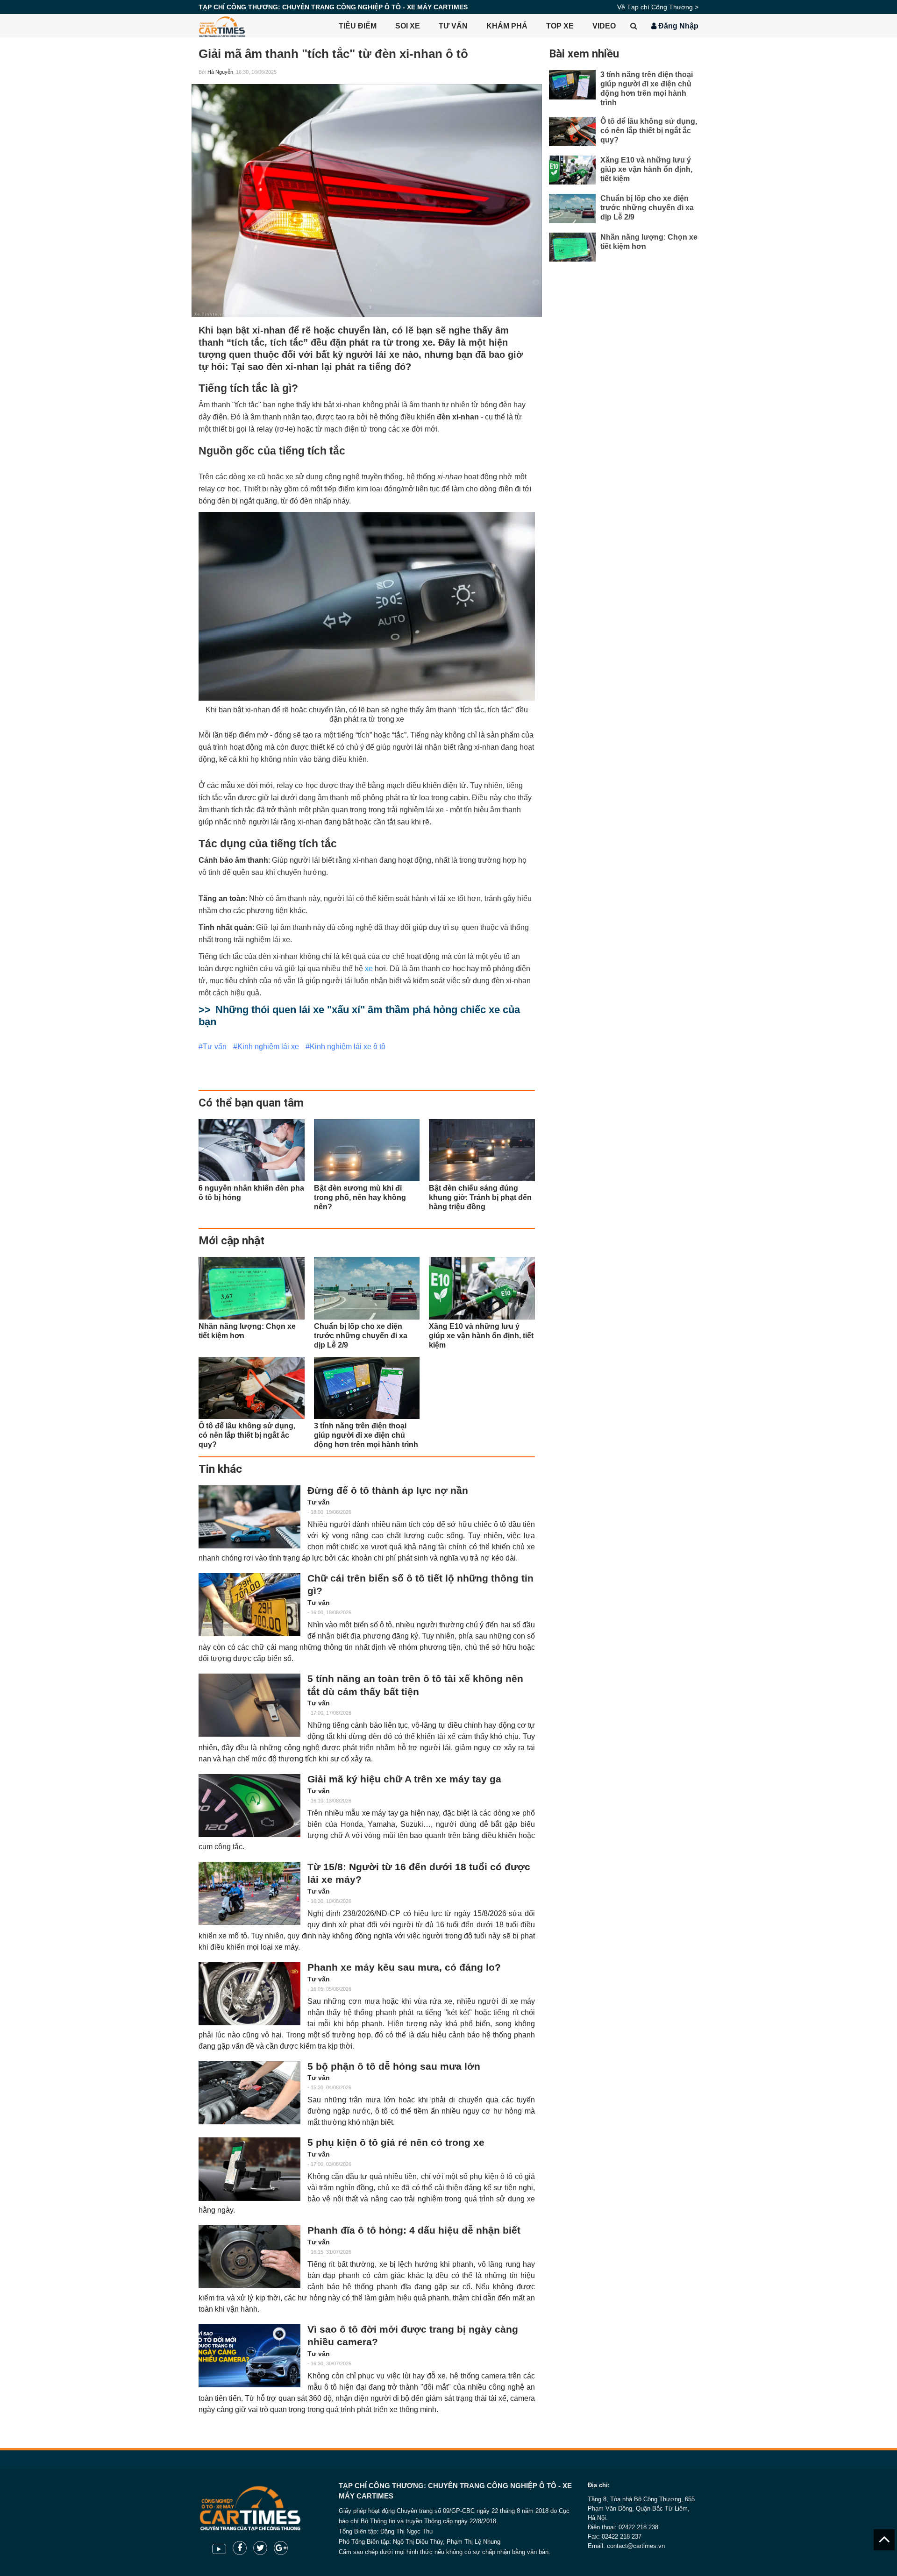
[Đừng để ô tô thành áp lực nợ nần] (249, 1517)
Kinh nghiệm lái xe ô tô (348, 1047)
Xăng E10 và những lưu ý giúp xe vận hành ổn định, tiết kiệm (646, 169)
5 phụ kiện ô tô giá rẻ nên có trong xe (396, 2143)
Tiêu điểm (358, 26)
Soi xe (408, 26)
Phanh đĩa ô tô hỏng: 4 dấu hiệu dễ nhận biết (414, 2230)
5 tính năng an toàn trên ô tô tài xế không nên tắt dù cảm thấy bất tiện (415, 1685)
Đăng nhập (677, 26)
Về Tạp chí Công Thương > (658, 7)
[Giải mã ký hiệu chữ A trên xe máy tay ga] (249, 1806)
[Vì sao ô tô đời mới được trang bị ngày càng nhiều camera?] (249, 2356)
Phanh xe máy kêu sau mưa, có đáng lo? (404, 1967)
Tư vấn (453, 26)
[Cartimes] (222, 26)
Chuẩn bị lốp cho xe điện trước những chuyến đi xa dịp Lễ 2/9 (647, 208)
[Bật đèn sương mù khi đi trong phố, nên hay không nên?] (367, 1150)
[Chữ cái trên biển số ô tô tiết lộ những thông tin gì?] (249, 1605)
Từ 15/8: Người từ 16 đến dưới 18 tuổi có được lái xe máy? (419, 1873)
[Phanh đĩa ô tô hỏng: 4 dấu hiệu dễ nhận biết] (249, 2257)
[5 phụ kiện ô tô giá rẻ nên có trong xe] (249, 2169)
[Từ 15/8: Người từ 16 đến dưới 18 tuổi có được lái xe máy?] (249, 1893)
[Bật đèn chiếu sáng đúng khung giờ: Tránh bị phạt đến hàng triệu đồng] (482, 1150)
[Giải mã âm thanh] (367, 201)
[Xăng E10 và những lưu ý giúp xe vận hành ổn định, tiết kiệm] (482, 1288)
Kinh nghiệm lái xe (268, 1047)
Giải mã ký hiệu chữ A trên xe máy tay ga (404, 1779)
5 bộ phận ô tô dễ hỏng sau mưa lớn (394, 2066)
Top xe (560, 26)
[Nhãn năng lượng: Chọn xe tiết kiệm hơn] (252, 1288)
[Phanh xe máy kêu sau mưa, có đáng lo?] (249, 1994)
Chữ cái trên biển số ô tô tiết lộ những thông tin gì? (420, 1585)
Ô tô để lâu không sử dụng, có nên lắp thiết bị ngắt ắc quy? (649, 131)
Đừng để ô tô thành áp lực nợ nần (388, 1490)
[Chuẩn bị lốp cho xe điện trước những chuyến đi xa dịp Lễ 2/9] (367, 1288)
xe (369, 969)
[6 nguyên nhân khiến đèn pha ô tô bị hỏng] (252, 1150)
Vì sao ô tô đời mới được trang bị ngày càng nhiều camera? (413, 2336)
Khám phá (507, 26)
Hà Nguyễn (220, 72)
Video (604, 26)
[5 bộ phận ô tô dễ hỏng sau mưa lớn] (249, 2093)
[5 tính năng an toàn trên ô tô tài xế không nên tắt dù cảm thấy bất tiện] (249, 1705)
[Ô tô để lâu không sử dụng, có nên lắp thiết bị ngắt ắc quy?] (252, 1388)
